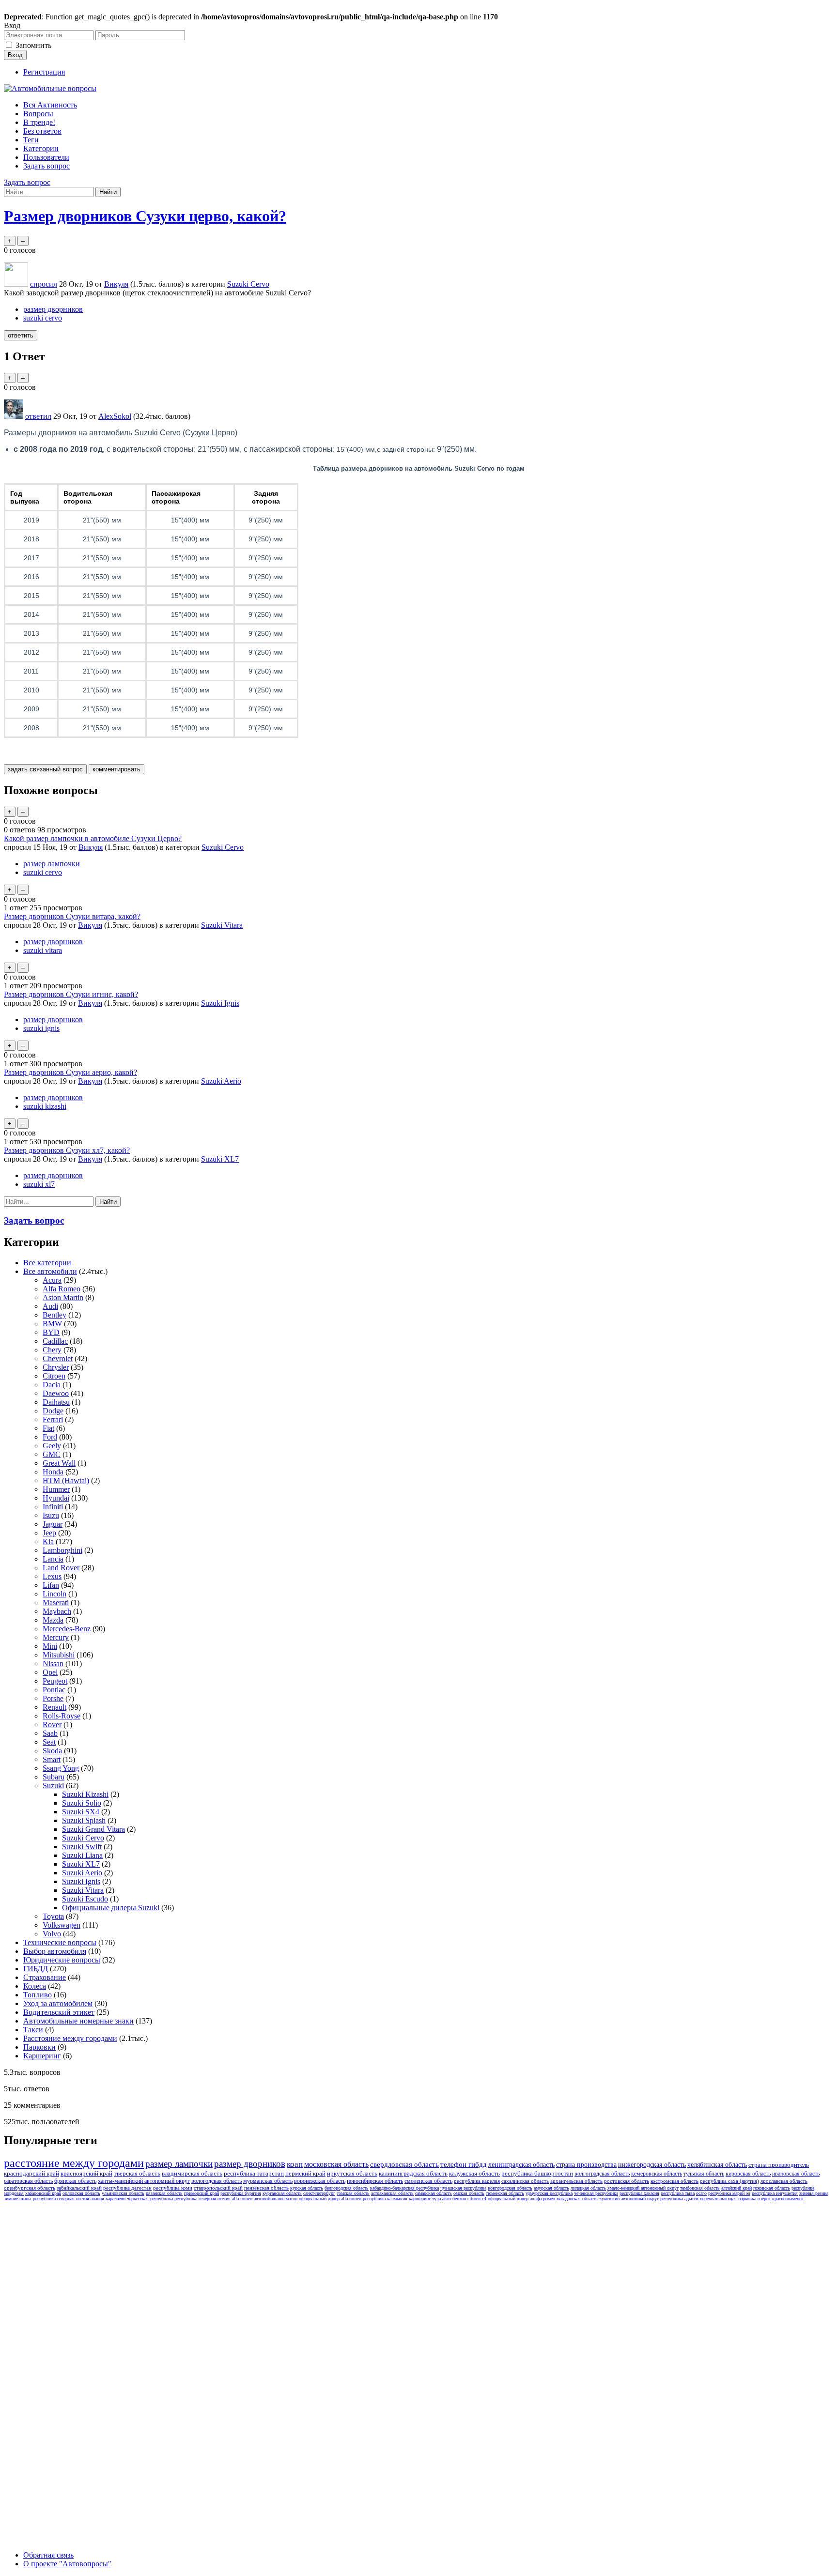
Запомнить (33, 45)
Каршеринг (42, 2056)
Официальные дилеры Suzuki (111, 1908)
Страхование (45, 1977)
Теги (31, 140)
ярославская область (784, 2181)
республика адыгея (679, 2199)
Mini (50, 1646)
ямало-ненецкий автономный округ (643, 2188)
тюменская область (505, 2193)
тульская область (704, 2174)
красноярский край (86, 2173)
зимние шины (18, 2199)
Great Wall (59, 1463)
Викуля (91, 847)
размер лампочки (52, 864)
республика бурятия (241, 2193)
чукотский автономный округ (629, 2199)
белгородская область (347, 2188)
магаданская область (577, 2199)
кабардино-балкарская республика (404, 2188)
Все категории (47, 1263)
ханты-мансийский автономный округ (144, 2181)
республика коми (173, 2188)
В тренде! (39, 122)
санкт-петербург (319, 2193)
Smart (52, 1759)
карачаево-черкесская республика (139, 2199)
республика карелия (477, 2181)
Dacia (52, 1385)
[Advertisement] (77, 2350)
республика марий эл (729, 2193)
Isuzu (51, 1515)
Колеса (35, 1986)
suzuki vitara (43, 950)
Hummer (56, 1489)
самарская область (434, 2193)
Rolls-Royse (62, 1716)
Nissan (53, 1664)
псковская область (772, 2188)
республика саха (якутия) (729, 2181)
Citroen (54, 1376)
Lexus (52, 1576)
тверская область (137, 2173)
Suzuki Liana (82, 1855)
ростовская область (627, 2181)
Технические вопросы (60, 1942)
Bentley (54, 1315)
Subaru (54, 1777)
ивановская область (796, 2174)
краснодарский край (31, 2173)
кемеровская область (657, 2174)
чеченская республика (596, 2193)
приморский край (201, 2193)
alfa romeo (242, 2199)
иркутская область (352, 2173)
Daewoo (56, 1393)
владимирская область (192, 2173)
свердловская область (404, 2164)
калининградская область (413, 2173)
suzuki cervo (43, 318)
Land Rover (61, 1568)
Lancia (53, 1559)
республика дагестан (127, 2188)
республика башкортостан (537, 2173)
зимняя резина (814, 2193)
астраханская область (392, 2193)
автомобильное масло (276, 2199)
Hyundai (56, 1498)
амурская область (551, 2188)
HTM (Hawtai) (66, 1480)
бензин (459, 2199)
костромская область (674, 2181)
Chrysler (56, 1367)
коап (295, 2164)
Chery (52, 1350)
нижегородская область (652, 2165)
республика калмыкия (385, 2199)
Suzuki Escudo (85, 1899)
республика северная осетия (202, 2199)
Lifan (51, 1585)
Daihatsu (56, 1402)
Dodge (53, 1411)
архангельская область (576, 2181)
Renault (54, 1707)
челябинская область (717, 2165)
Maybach (57, 1611)
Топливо (38, 1995)
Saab (50, 1733)
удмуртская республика (549, 2193)
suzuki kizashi (45, 1106)
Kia (48, 1541)
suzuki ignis (41, 1028)
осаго (701, 2193)
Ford (50, 1437)
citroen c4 (477, 2199)
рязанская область (164, 2193)
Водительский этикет (59, 2012)
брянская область (75, 2181)
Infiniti (53, 1507)
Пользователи (46, 157)
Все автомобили (50, 1271)
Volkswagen (62, 1925)
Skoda (52, 1751)
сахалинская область (525, 2181)
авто (447, 2199)
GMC (52, 1454)
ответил (38, 416)
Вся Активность (50, 105)
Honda (53, 1472)
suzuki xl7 (39, 1184)
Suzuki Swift (82, 1847)
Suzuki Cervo (248, 284)
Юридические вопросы (62, 1960)
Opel (50, 1672)
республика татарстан (254, 2173)
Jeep (49, 1533)
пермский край (305, 2173)
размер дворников (53, 309)
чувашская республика (463, 2188)
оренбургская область (30, 2188)
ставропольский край (218, 2188)
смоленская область (428, 2181)
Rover (52, 1725)
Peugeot (55, 1681)
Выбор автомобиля (55, 1951)
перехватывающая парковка (728, 2199)
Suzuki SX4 (81, 1812)
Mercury (56, 1637)
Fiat (48, 1428)
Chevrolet (58, 1358)
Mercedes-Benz (67, 1629)
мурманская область (268, 2181)
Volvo (52, 1934)
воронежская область (320, 2181)
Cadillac (55, 1341)
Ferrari (53, 1419)
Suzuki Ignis (220, 1003)
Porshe (53, 1698)
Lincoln (54, 1594)
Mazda (53, 1620)
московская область (336, 2164)
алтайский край (736, 2188)
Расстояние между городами (70, 2038)
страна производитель (779, 2165)
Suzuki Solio (82, 1803)
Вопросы (38, 114)
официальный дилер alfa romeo (330, 2199)
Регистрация (44, 72)
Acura (52, 1280)
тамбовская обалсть (700, 2188)
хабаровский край (43, 2193)
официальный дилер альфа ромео (521, 2199)
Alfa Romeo (62, 1289)
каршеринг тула (425, 2199)
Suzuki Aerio (221, 1081)
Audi (50, 1306)
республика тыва (678, 2193)
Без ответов (42, 131)
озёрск (764, 2199)
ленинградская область (521, 2165)
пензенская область (266, 2188)
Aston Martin (63, 1297)
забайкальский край (79, 2188)
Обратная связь (48, 2555)
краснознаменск (788, 2199)
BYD (51, 1332)
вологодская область (217, 2181)
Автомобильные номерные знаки (78, 2021)
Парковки (39, 2047)
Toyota (53, 1916)
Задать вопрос (46, 166)
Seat (49, 1742)
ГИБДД (36, 1969)
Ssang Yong (61, 1768)
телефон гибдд (464, 2164)
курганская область (282, 2193)
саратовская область (28, 2181)
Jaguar (53, 1524)
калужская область (474, 2173)
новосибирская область (375, 2181)
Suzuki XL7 (220, 1159)
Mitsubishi (59, 1655)
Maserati (56, 1602)
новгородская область (510, 2188)
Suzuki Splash (84, 1820)
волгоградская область (602, 2174)
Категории (41, 148)
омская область (469, 2193)
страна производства (586, 2165)
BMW (52, 1324)
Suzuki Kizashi (85, 1794)
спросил (44, 284)
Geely (52, 1446)
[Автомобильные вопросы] (50, 88)
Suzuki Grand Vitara (93, 1829)
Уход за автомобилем (58, 2003)
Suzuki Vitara (222, 925)
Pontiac (54, 1690)
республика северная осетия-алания (69, 2199)
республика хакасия (639, 2193)
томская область (353, 2193)
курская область (307, 2188)
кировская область (748, 2174)
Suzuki (53, 1786)
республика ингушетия (775, 2193)
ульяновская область (123, 2193)
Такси (33, 2030)
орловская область (81, 2193)
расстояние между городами (74, 2163)
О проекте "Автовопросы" (67, 2564)
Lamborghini (62, 1550)
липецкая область (588, 2188)
